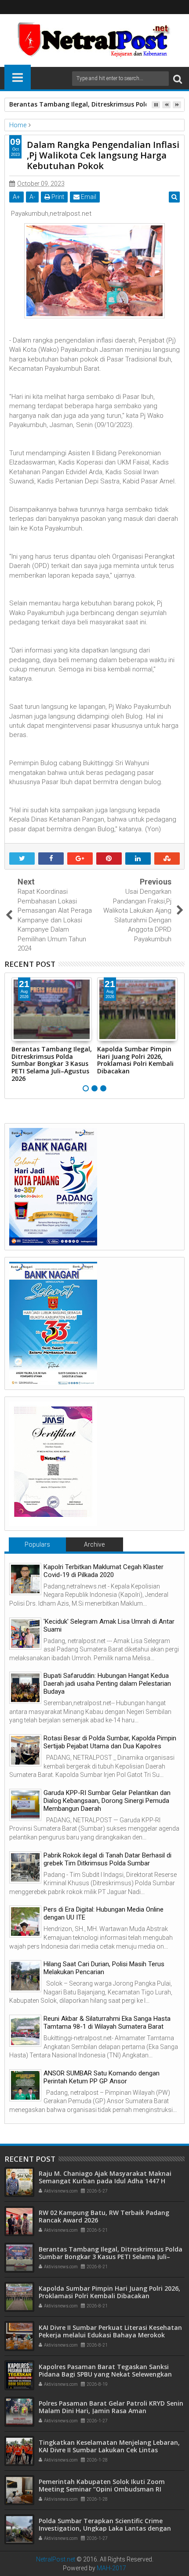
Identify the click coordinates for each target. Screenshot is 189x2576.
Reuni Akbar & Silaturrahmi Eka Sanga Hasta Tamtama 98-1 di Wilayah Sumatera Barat (107, 2023)
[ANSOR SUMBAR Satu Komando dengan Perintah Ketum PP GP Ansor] (25, 2085)
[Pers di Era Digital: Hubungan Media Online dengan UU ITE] (25, 1922)
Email (88, 197)
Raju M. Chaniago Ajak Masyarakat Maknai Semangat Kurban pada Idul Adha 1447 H (105, 2177)
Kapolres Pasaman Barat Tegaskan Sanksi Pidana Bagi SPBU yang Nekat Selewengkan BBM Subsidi (105, 2374)
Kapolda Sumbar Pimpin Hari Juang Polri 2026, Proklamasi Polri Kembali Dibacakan (135, 1060)
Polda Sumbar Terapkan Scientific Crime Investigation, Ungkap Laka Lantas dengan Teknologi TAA (105, 2528)
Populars (37, 1544)
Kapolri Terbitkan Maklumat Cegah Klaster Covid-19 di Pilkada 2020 (104, 1571)
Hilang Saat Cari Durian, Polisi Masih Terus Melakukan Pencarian (104, 1968)
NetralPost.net (56, 2559)
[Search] (178, 79)
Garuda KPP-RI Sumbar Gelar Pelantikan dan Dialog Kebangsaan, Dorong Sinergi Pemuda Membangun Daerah (107, 1801)
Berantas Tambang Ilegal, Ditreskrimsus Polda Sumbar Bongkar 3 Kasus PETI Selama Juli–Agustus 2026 (52, 1064)
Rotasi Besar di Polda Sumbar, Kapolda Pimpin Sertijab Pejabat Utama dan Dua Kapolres (110, 1742)
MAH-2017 (111, 2568)
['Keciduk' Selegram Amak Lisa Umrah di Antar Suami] (25, 1634)
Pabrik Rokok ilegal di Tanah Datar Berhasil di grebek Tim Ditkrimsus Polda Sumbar (107, 1859)
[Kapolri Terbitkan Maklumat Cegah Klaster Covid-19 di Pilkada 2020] (25, 1579)
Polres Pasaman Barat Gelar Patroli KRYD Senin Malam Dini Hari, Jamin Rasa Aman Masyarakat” (111, 2411)
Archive (94, 1544)
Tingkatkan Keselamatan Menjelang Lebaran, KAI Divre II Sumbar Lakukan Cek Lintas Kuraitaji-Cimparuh (109, 2450)
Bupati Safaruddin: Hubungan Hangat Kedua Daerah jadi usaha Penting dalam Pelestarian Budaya (107, 1684)
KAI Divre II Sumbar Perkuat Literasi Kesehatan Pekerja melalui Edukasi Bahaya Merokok (110, 2331)
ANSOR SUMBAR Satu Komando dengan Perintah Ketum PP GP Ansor (102, 2077)
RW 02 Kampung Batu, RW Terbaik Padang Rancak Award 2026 (104, 2216)
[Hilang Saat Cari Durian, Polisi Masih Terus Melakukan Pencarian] (25, 1976)
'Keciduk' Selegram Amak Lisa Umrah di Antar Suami (109, 1625)
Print (57, 197)
